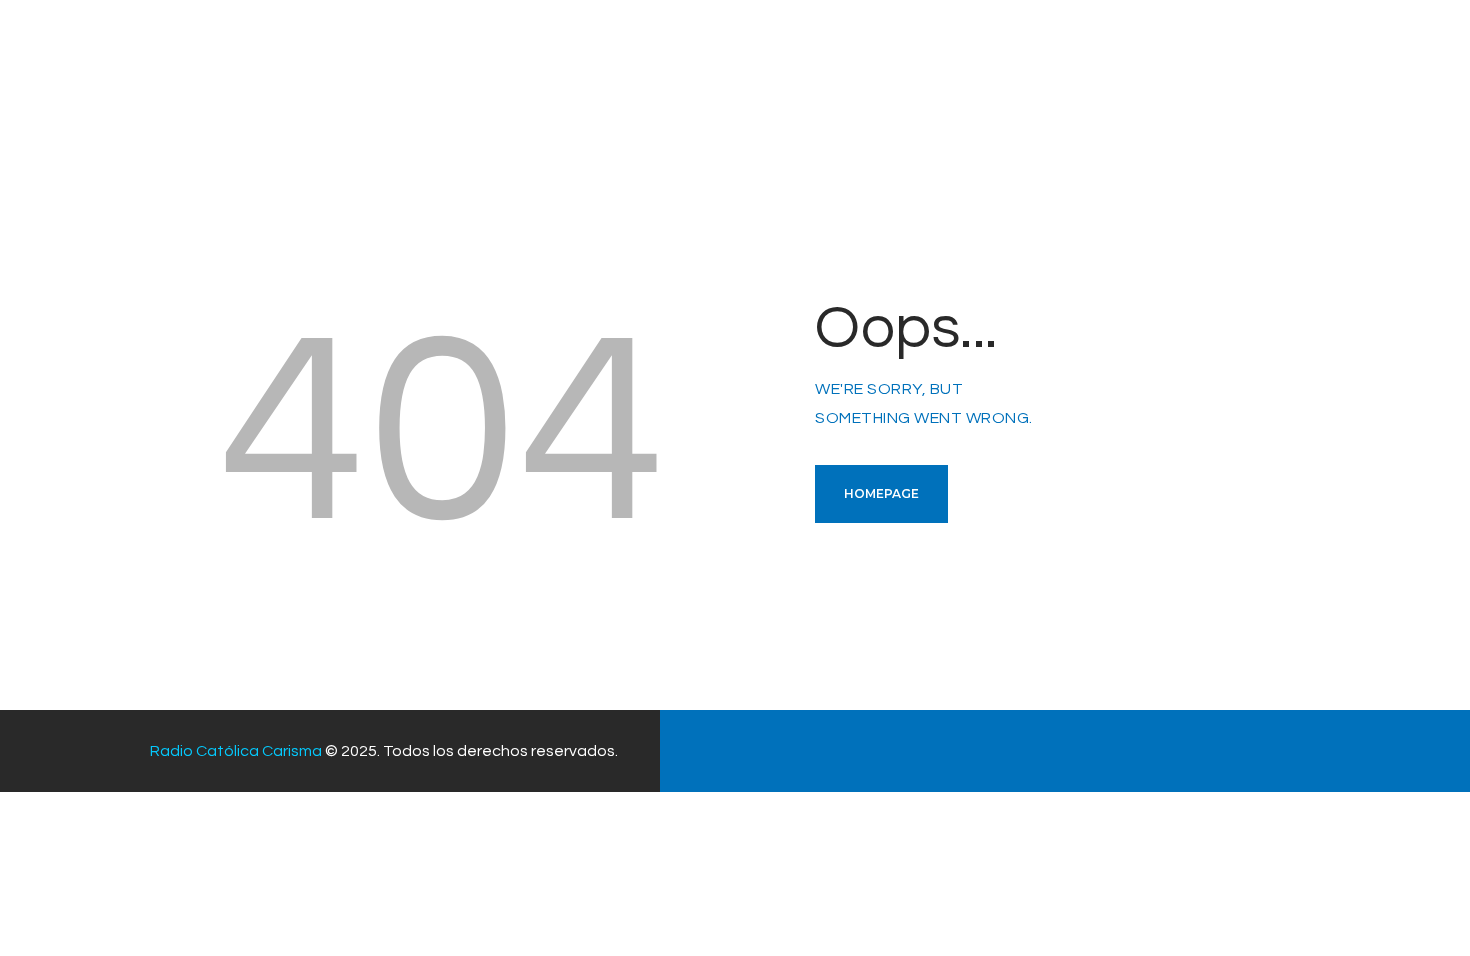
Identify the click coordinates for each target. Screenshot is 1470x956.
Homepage (881, 493)
